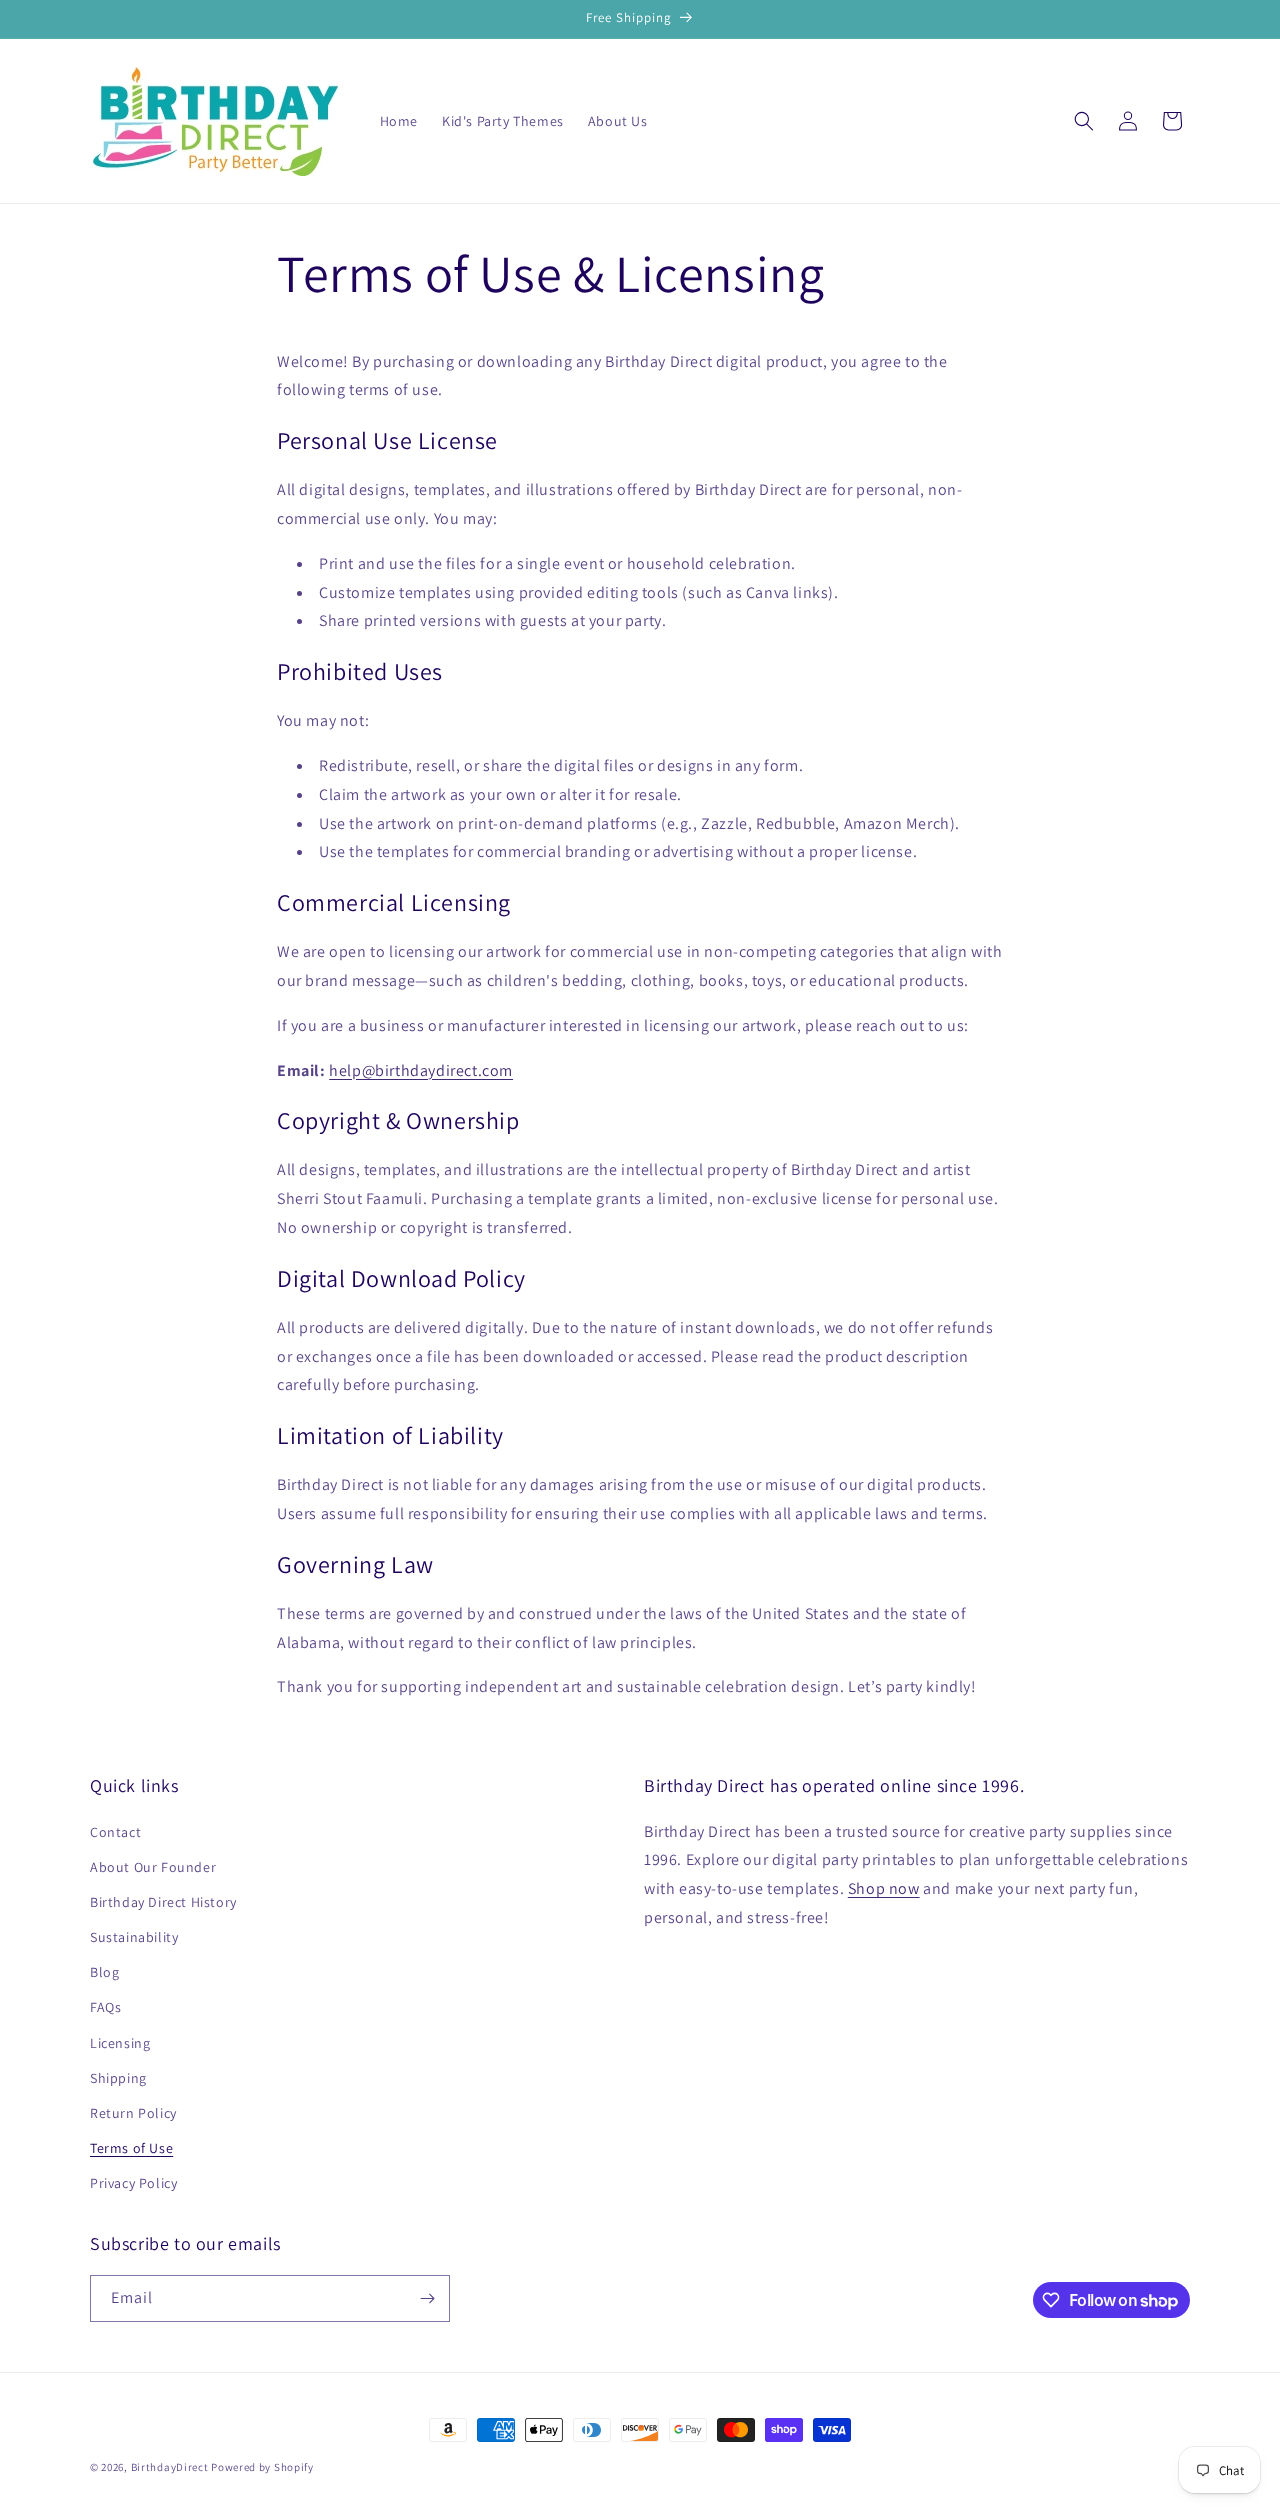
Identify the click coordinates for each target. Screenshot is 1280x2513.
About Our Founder (153, 1867)
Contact (115, 1832)
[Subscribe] (427, 2298)
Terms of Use (131, 2148)
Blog (104, 1972)
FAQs (105, 2007)
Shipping (118, 2078)
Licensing (120, 2043)
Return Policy (133, 2113)
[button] (1084, 121)
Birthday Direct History (163, 1902)
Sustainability (134, 1937)
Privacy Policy (133, 2183)
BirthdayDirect (170, 2467)
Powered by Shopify (262, 2467)
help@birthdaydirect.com (421, 1070)
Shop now (884, 1888)
